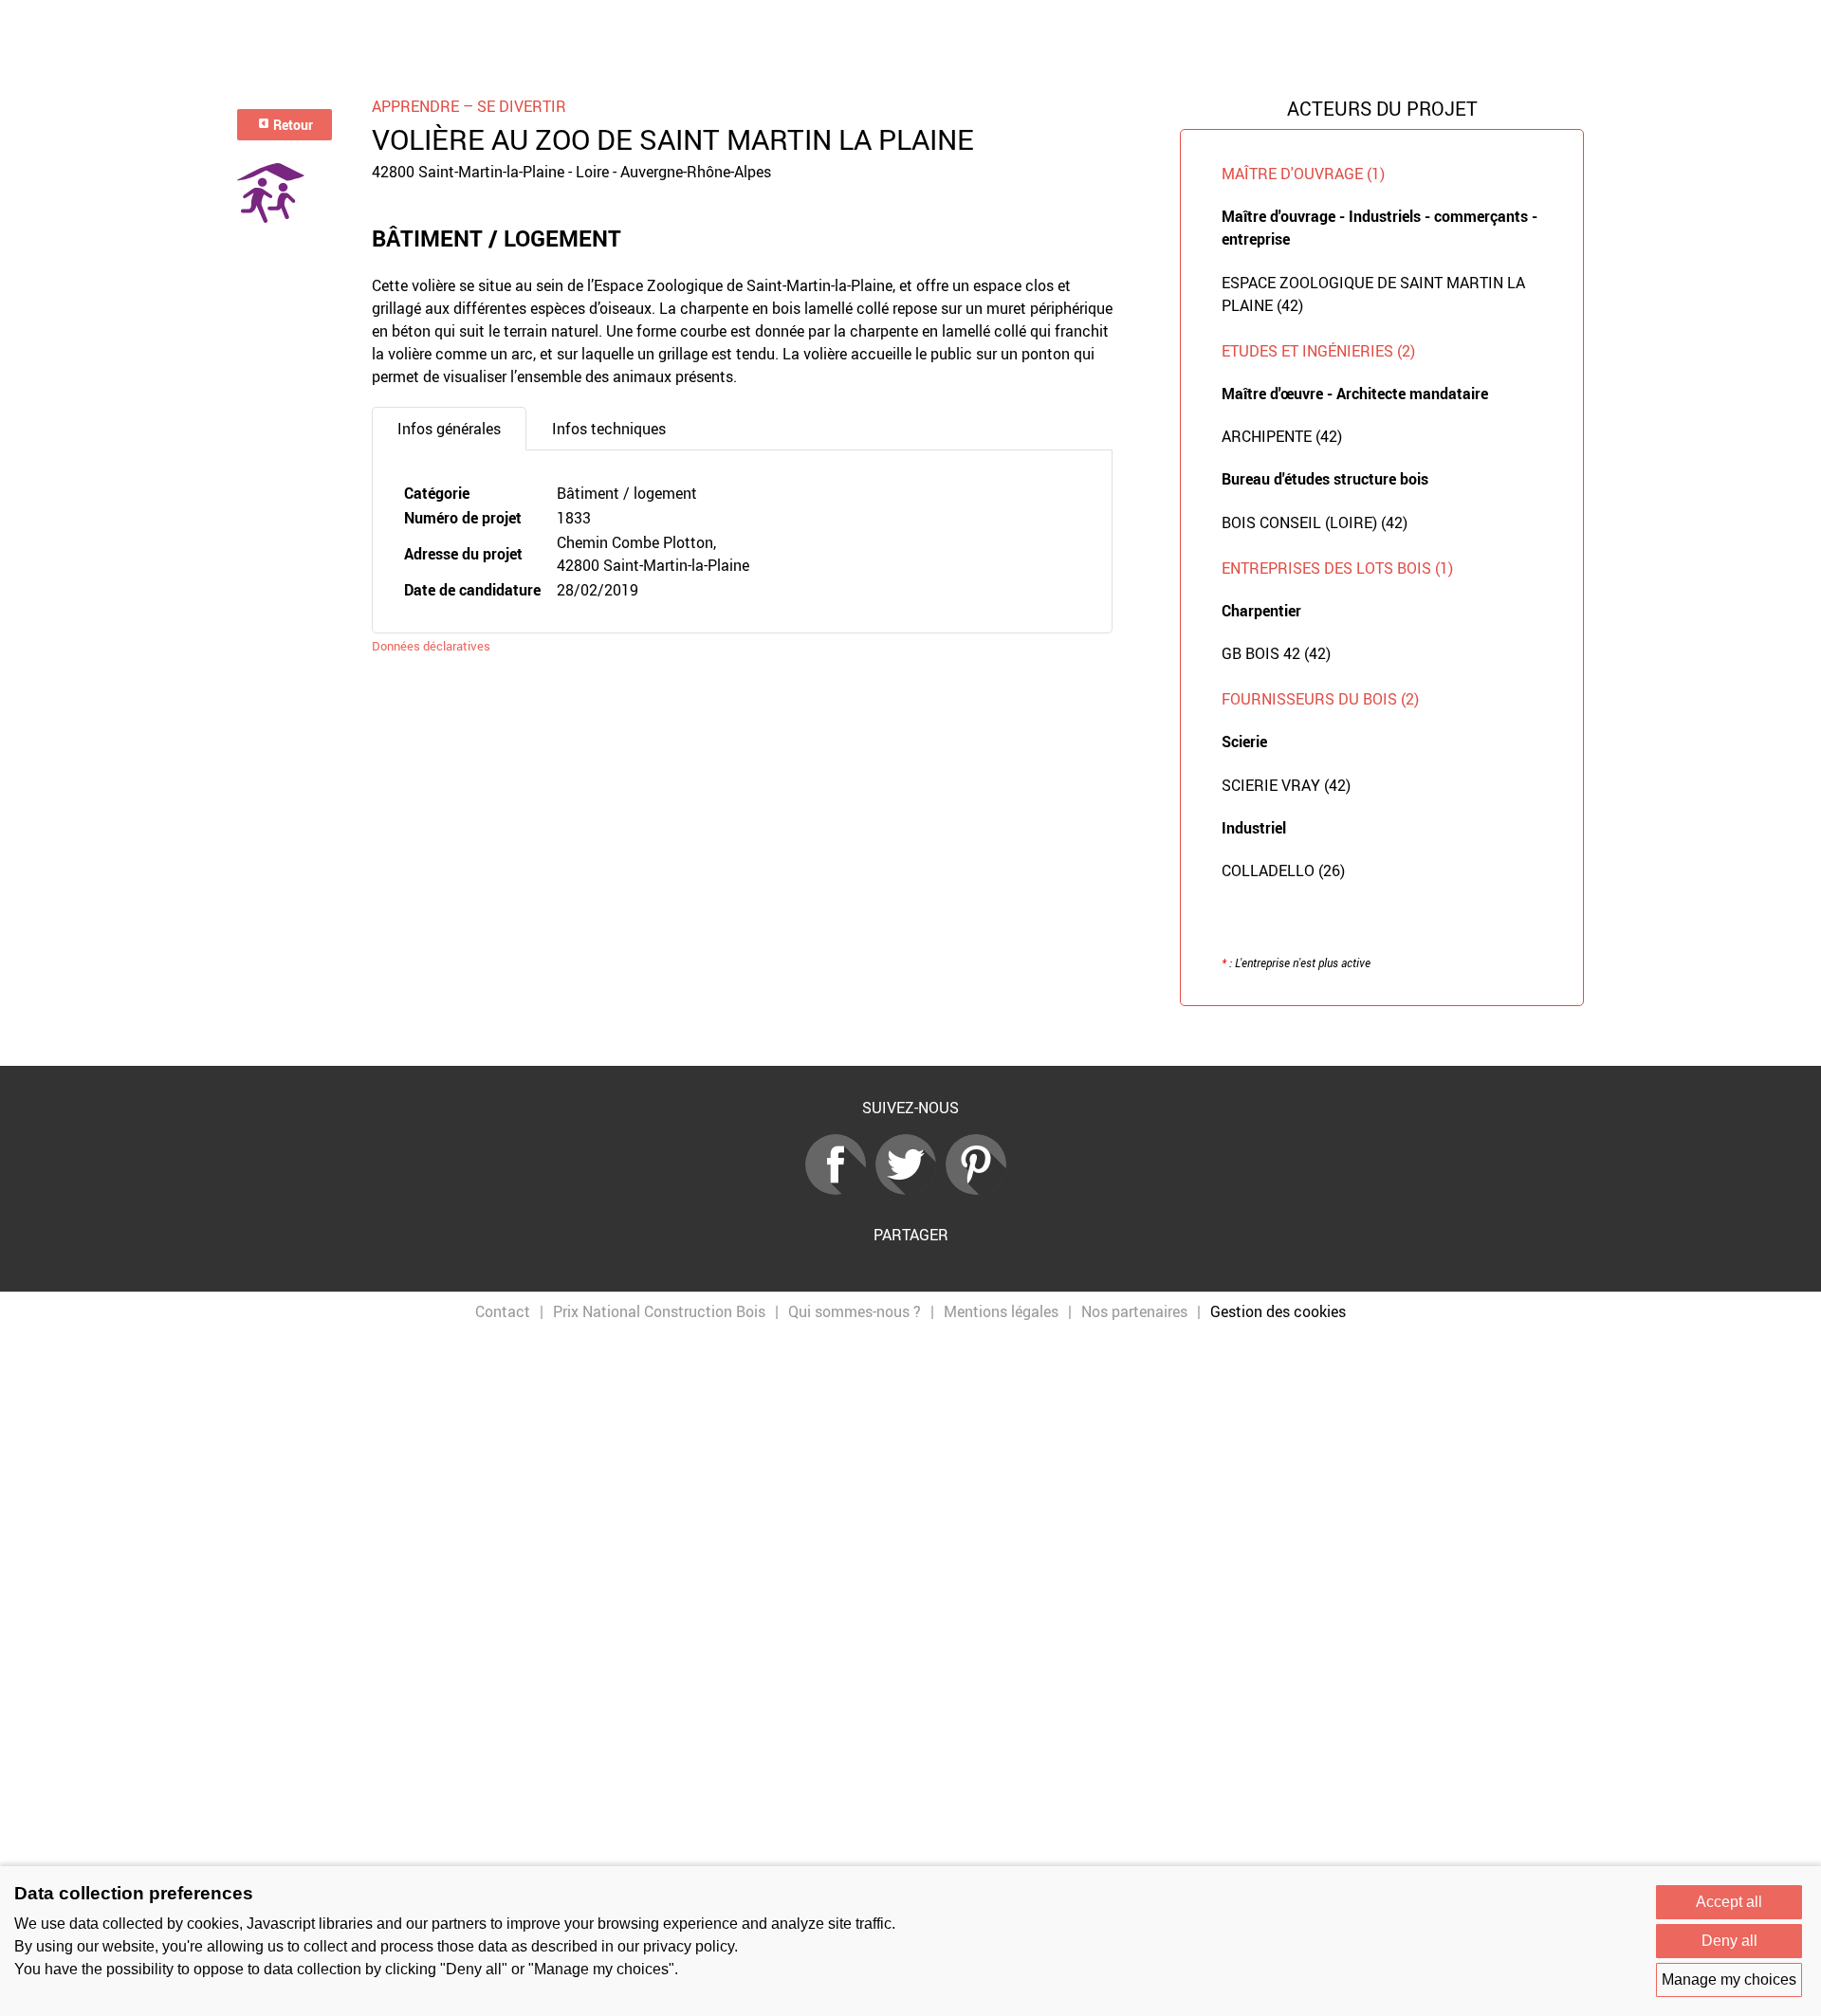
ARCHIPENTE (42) (1282, 436)
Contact (503, 1311)
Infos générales (449, 429)
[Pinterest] (981, 1189)
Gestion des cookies (1278, 1311)
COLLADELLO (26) (1283, 871)
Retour (292, 125)
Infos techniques (609, 429)
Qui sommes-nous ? (855, 1311)
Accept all (1729, 1902)
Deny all (1729, 1941)
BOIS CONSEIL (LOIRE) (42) (1315, 522)
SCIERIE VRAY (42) (1286, 785)
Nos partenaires (1134, 1311)
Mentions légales (1001, 1311)
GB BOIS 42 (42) (1276, 653)
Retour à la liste (910, 1036)
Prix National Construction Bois (659, 1311)
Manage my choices (1729, 1979)
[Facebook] (840, 1189)
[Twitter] (910, 1189)
